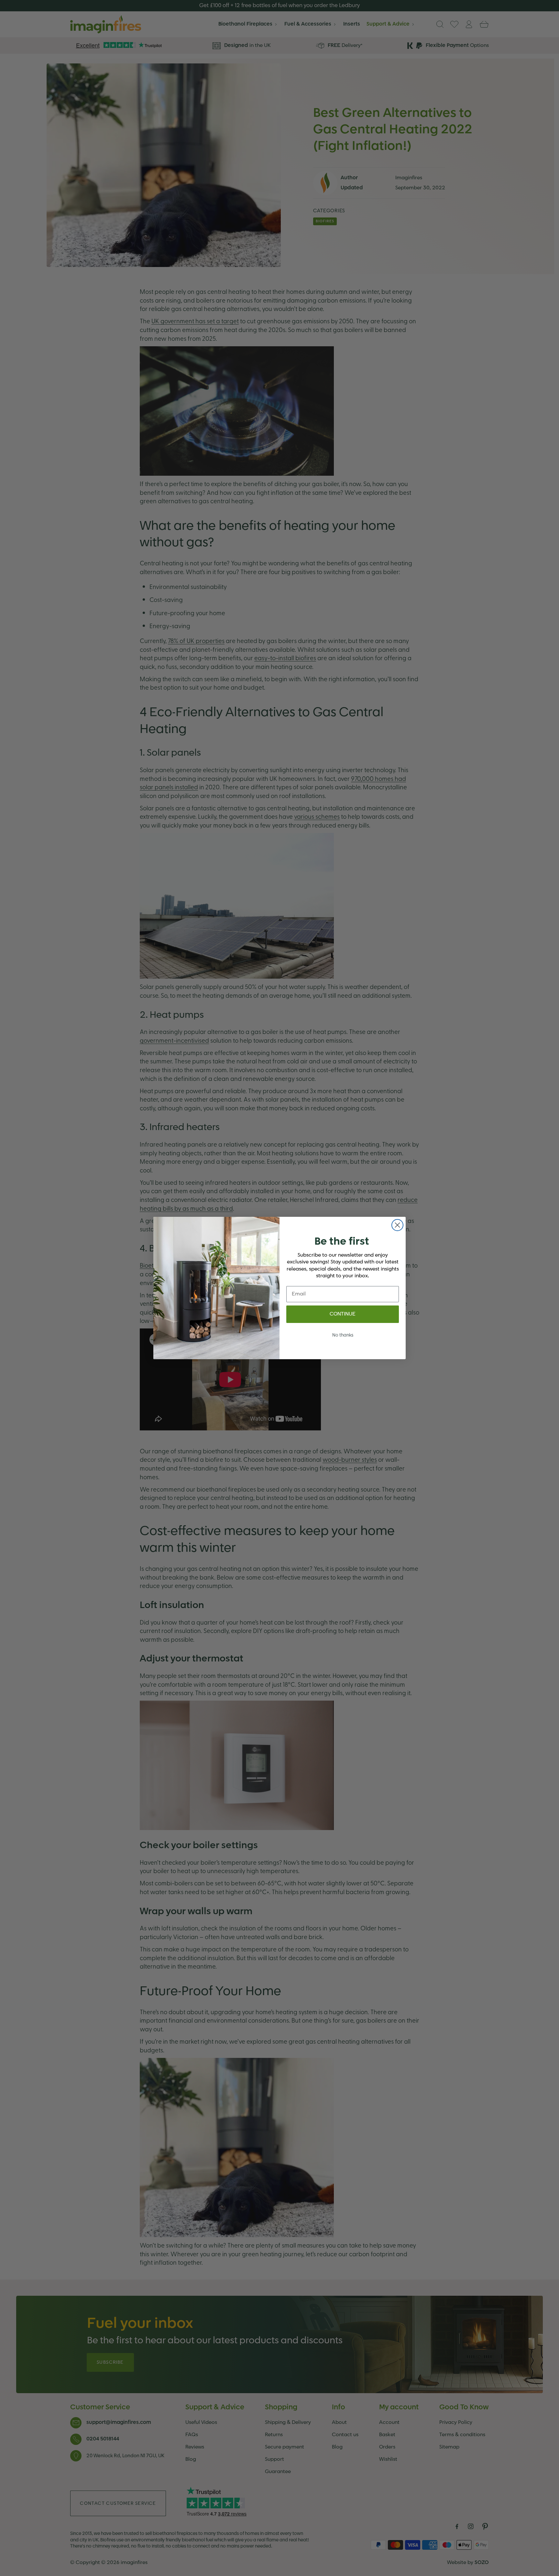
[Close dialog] (397, 1225)
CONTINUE (343, 1314)
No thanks (343, 1335)
